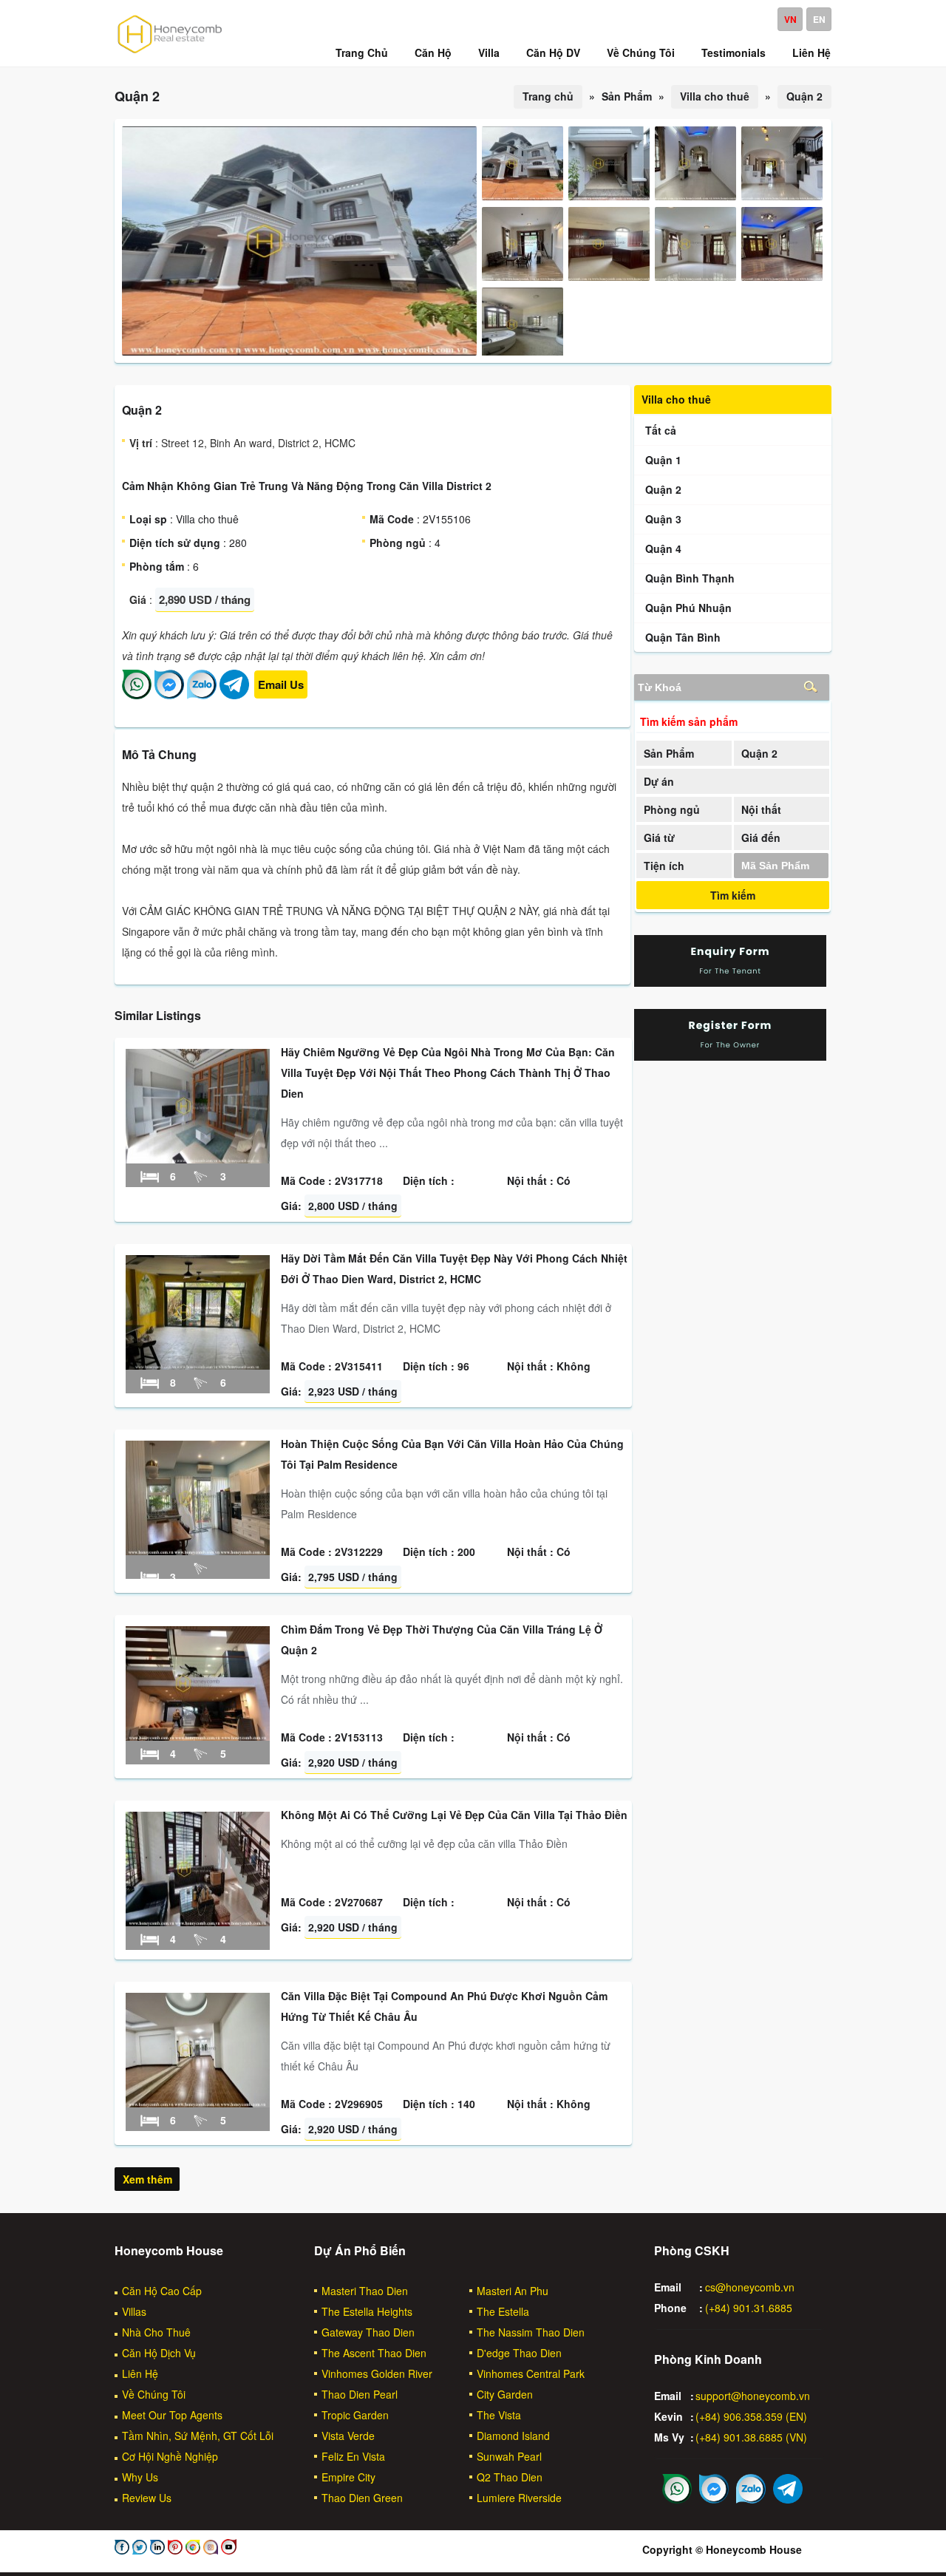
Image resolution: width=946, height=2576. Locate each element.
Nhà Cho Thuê (156, 2332)
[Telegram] (234, 695)
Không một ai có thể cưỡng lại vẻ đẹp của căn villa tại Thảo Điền (454, 1815)
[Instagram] (209, 2550)
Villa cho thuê (715, 96)
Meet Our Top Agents (172, 2415)
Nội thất (761, 809)
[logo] (170, 52)
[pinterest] (174, 2550)
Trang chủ (548, 96)
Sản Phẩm (669, 753)
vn (790, 19)
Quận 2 (804, 96)
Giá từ (659, 837)
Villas (134, 2311)
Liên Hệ (140, 2373)
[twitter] (138, 2550)
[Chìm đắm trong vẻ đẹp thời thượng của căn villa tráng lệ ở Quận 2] (198, 1736)
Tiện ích (664, 866)
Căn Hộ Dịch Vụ (159, 2353)
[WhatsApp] (137, 695)
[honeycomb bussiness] (191, 2550)
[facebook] (122, 2550)
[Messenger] (169, 695)
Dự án (659, 781)
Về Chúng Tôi (154, 2394)
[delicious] (227, 2550)
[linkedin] (156, 2550)
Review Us (147, 2498)
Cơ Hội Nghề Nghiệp (170, 2456)
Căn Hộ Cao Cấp (162, 2291)
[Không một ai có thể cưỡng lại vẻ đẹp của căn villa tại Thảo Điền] (198, 1922)
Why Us (140, 2477)
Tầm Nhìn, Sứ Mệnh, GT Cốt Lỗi (198, 2436)
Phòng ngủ (672, 809)
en (819, 19)
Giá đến (761, 837)
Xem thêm (147, 2179)
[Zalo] (202, 695)
